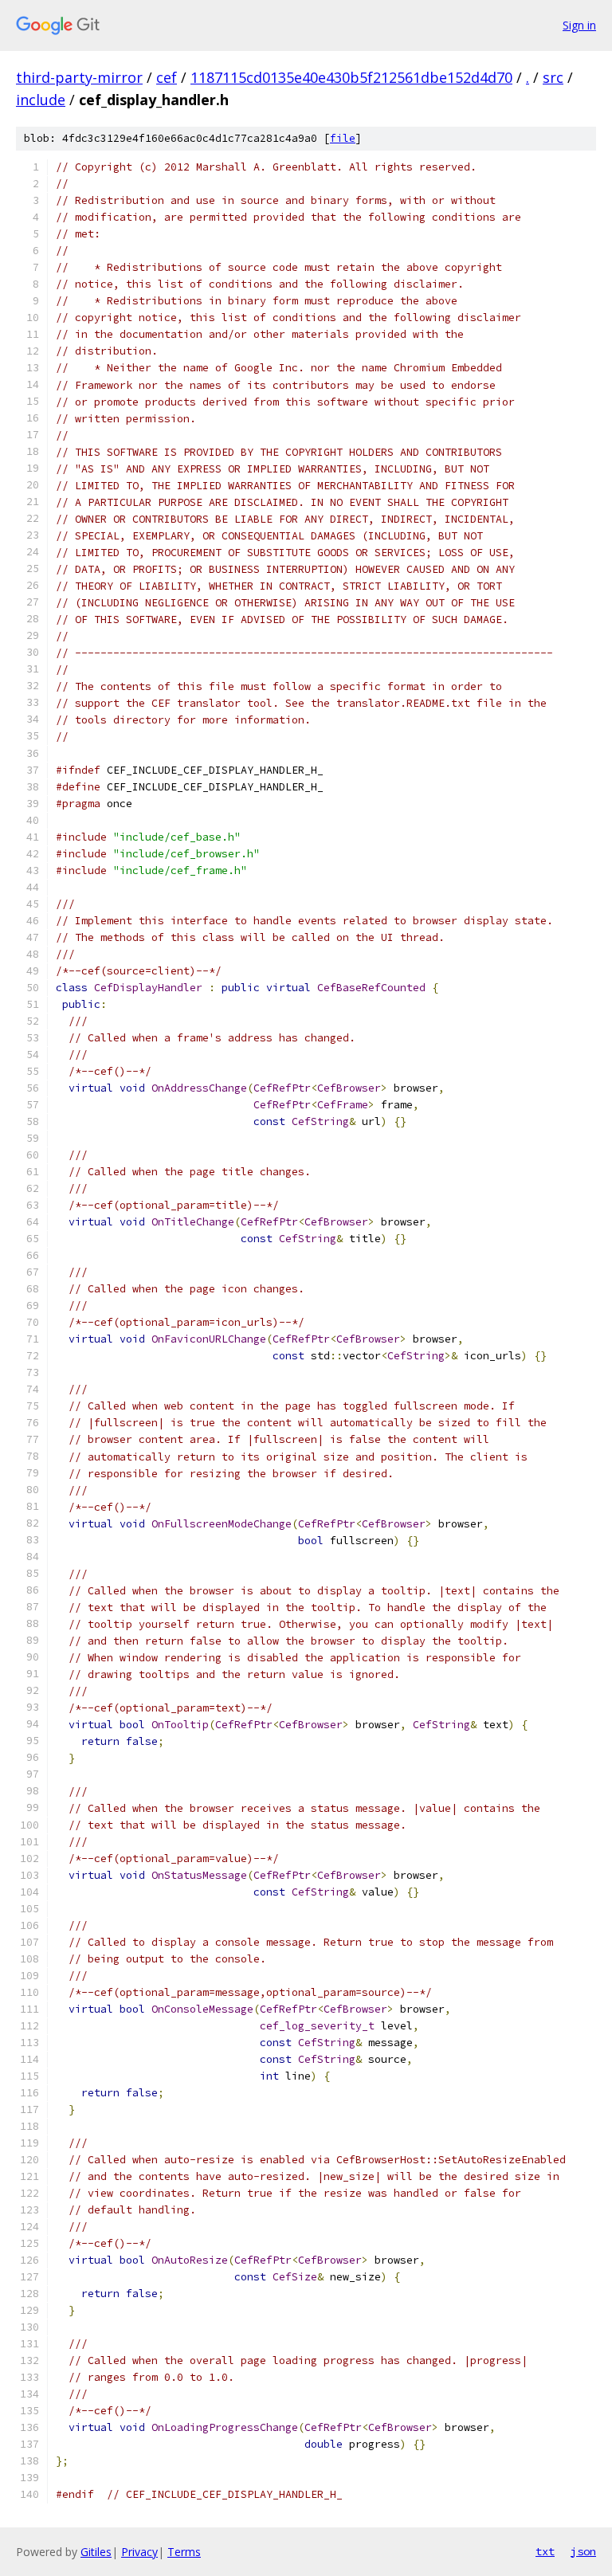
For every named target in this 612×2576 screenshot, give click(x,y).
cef (167, 77)
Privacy (139, 2552)
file (343, 138)
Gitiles (96, 2552)
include (41, 100)
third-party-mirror (79, 77)
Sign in (579, 25)
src (553, 77)
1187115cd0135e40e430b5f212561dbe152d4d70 (351, 77)
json (583, 2551)
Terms (184, 2552)
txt (545, 2551)
